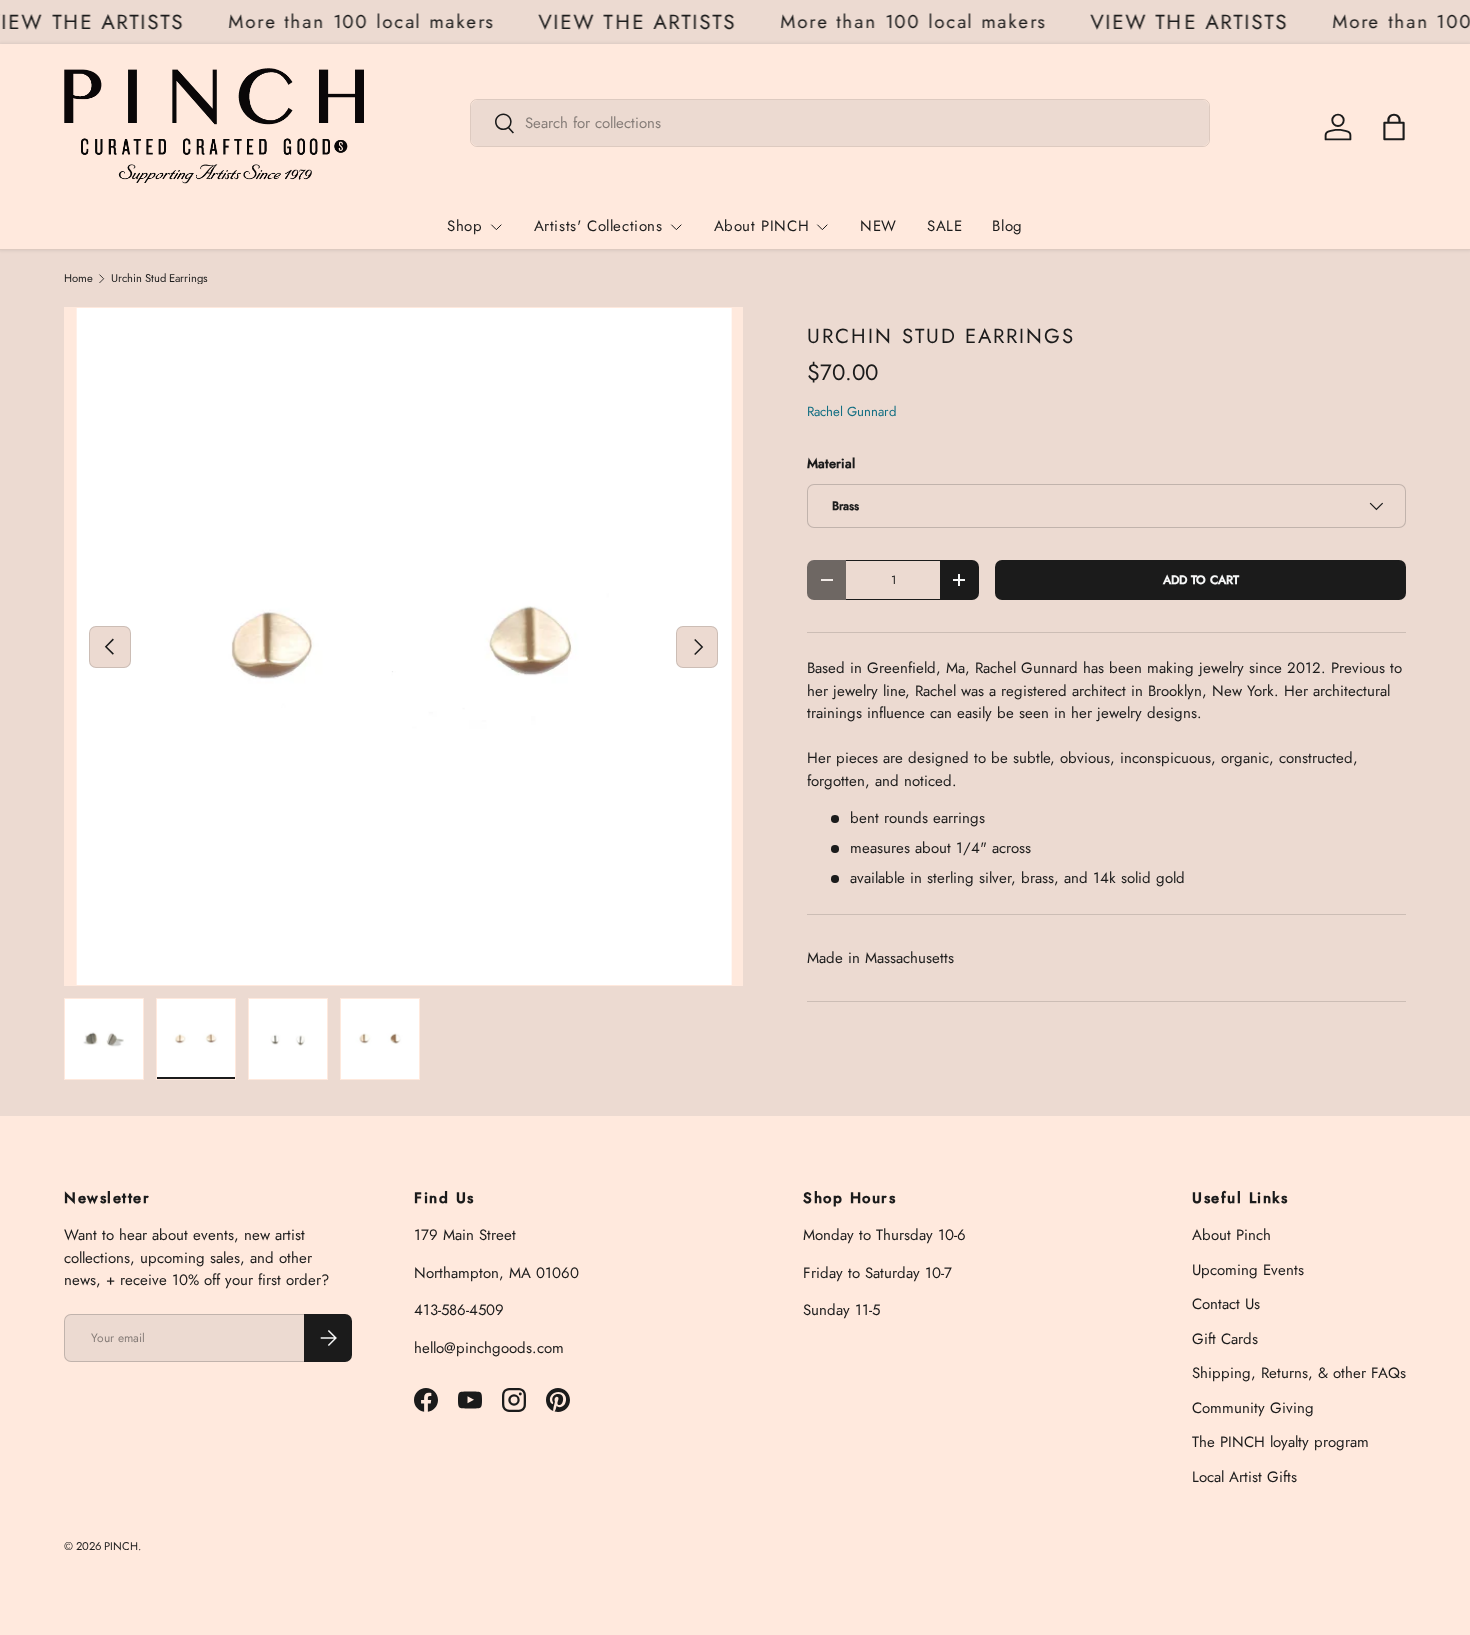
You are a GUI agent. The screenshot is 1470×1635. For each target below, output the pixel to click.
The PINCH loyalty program (1280, 1442)
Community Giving (1253, 1408)
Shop (464, 226)
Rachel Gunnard (852, 411)
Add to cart (1201, 580)
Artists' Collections (598, 226)
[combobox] (840, 123)
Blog (1007, 226)
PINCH (121, 1546)
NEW (878, 226)
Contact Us (1226, 1304)
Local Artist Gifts (1244, 1477)
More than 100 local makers (368, 21)
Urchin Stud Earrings (159, 278)
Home (78, 278)
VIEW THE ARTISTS (645, 22)
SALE (944, 226)
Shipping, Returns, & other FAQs (1299, 1373)
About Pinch (1231, 1235)
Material (831, 463)
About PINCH (762, 226)
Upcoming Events (1248, 1270)
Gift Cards (1225, 1339)
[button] (1394, 127)
